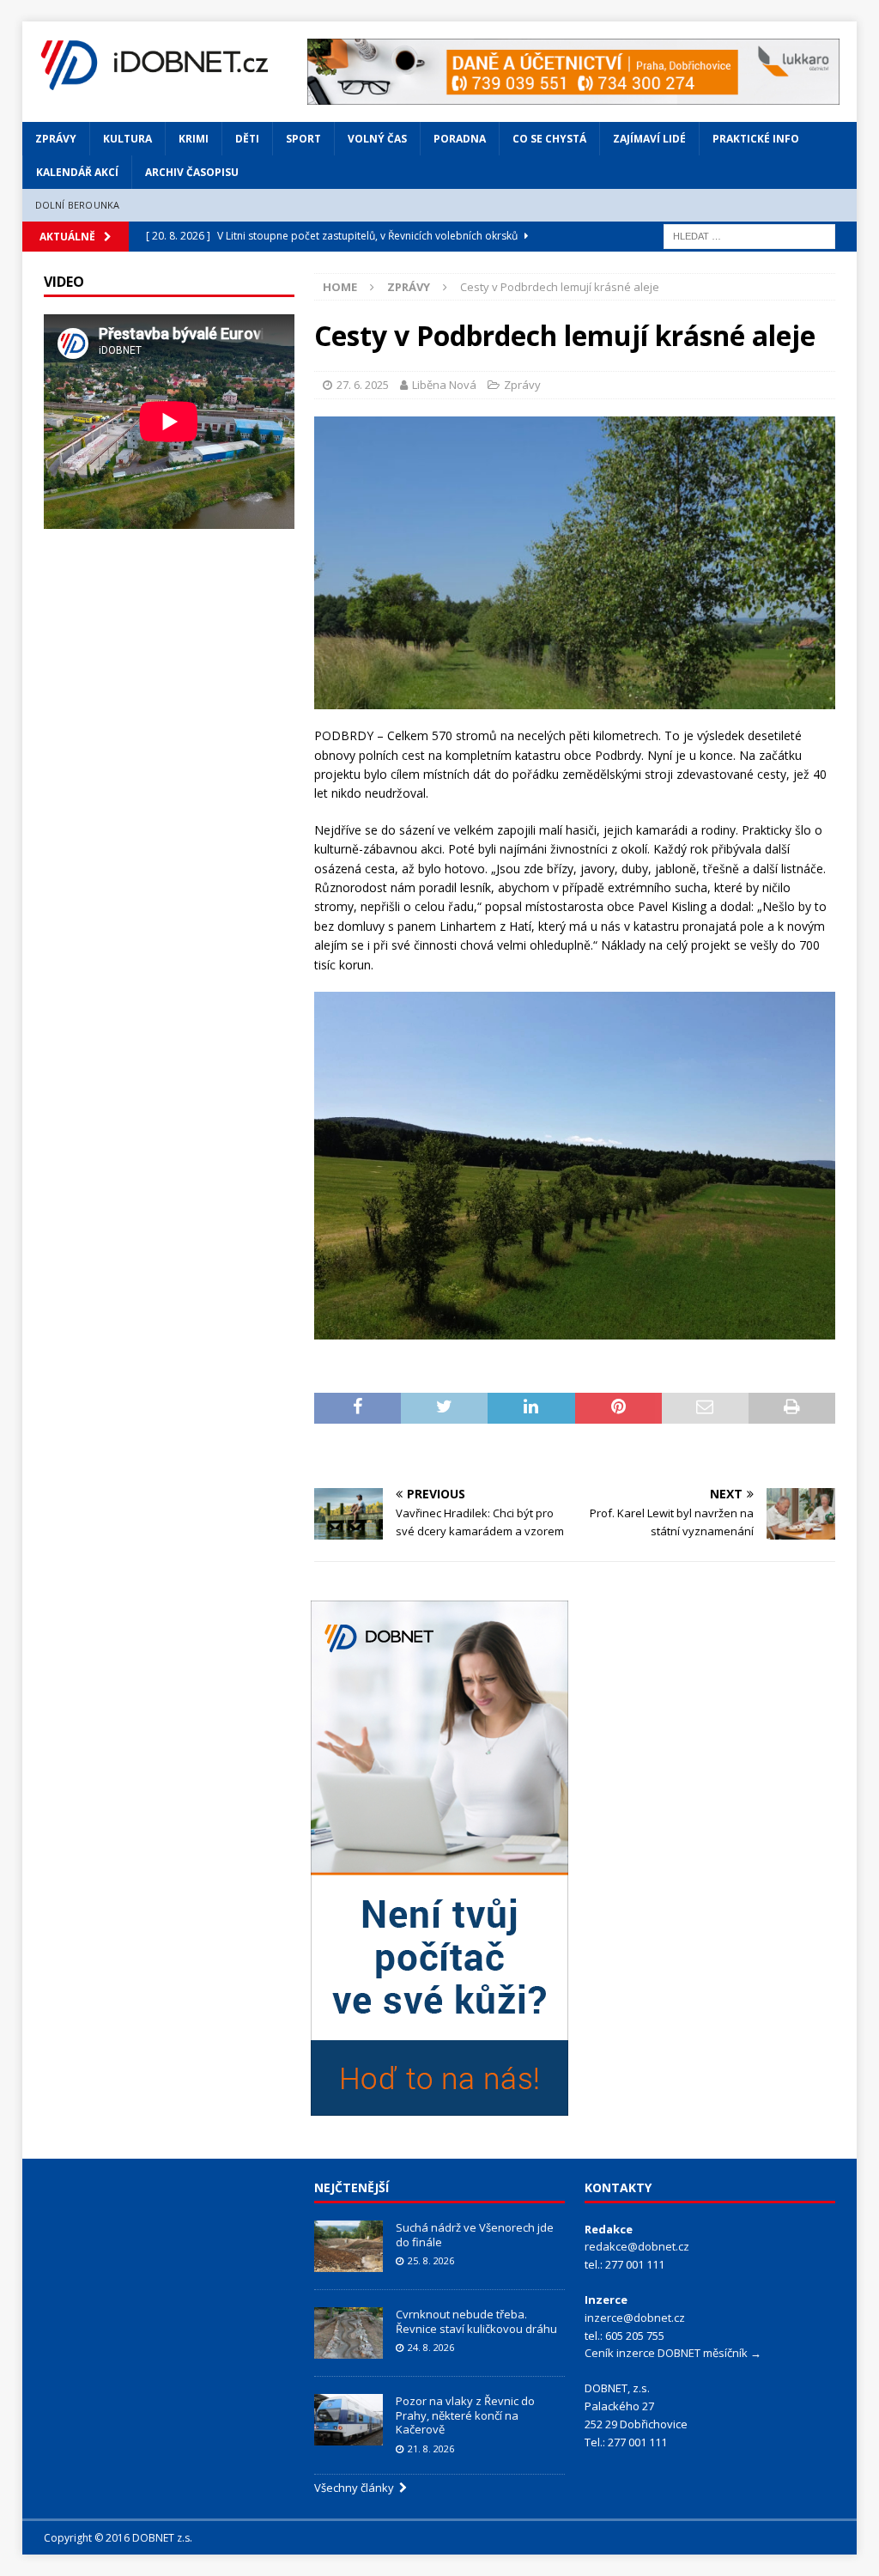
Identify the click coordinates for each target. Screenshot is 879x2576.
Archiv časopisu (192, 172)
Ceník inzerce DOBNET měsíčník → (673, 2353)
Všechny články (357, 2488)
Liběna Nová (444, 385)
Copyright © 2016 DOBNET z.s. (118, 2538)
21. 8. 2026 (431, 2448)
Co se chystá (549, 139)
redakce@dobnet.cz (637, 2246)
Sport (303, 139)
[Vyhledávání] (749, 235)
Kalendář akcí (77, 172)
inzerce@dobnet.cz (635, 2318)
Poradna (460, 139)
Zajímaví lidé (649, 139)
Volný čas (377, 139)
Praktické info (756, 139)
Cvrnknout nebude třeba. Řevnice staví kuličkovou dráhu (478, 2321)
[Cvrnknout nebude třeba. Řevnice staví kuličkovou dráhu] (349, 2333)
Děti (247, 139)
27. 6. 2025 (363, 385)
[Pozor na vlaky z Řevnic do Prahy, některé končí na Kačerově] (349, 2420)
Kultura (127, 139)
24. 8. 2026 (431, 2347)
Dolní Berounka (78, 205)
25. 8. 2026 (431, 2260)
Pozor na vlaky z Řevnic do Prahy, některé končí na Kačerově (465, 2415)
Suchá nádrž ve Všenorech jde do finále (475, 2235)
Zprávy (56, 139)
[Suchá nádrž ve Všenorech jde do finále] (349, 2246)
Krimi (194, 139)
